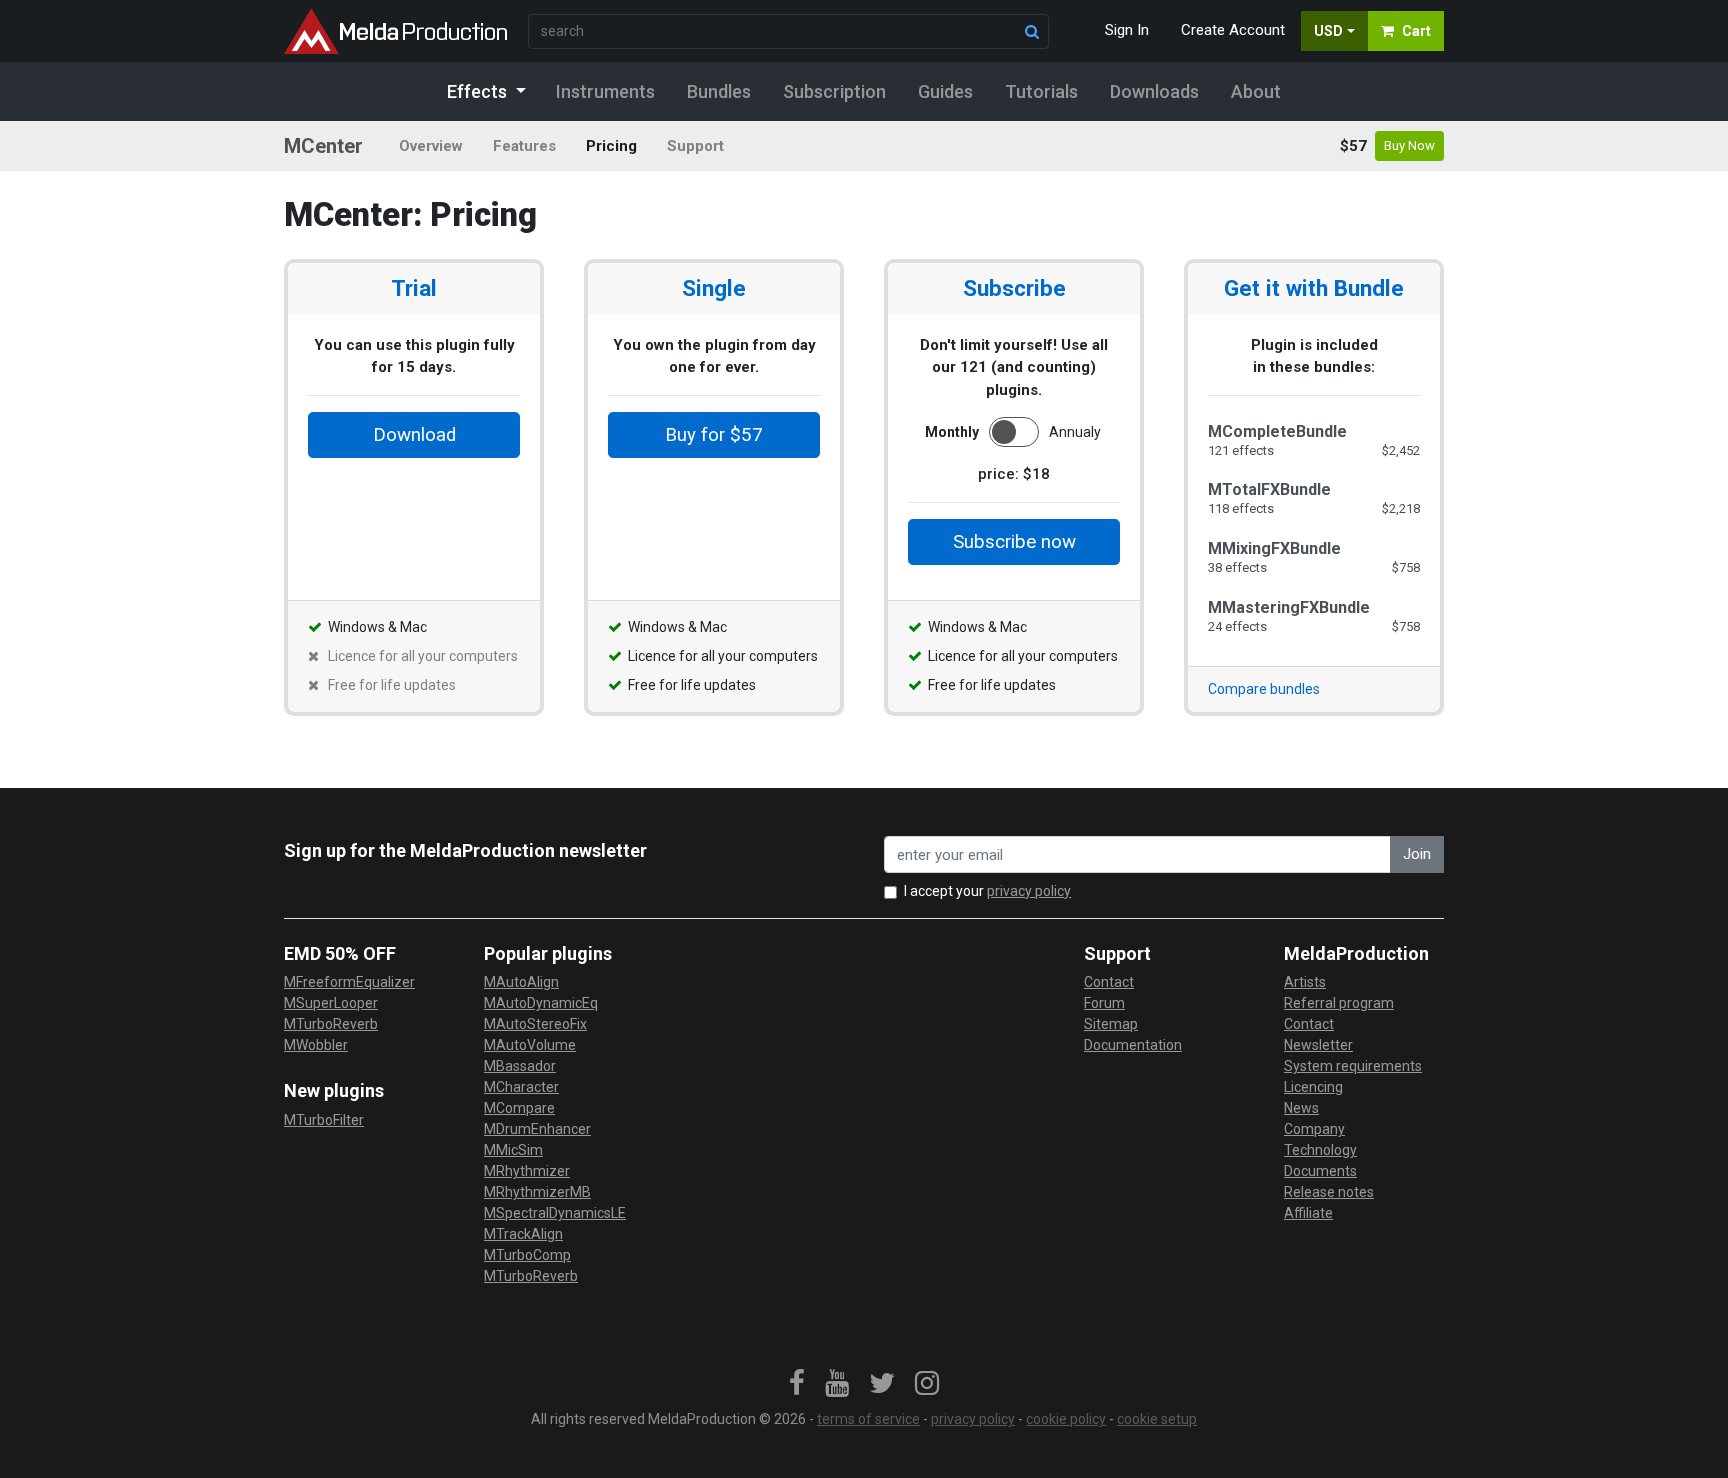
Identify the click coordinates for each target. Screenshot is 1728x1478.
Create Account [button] (1233, 30)
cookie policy (1066, 1419)
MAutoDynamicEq (541, 1003)
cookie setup (1157, 1419)
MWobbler (316, 1045)
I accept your (987, 891)
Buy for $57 (714, 435)
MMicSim (513, 1150)
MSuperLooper (331, 1003)
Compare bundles (1264, 689)
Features (524, 146)
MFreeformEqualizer (349, 982)
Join (1417, 854)
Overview (431, 146)
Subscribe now (1014, 542)
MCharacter (521, 1087)
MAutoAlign (521, 982)
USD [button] (1328, 31)
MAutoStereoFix (535, 1024)
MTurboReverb (331, 1024)
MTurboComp (527, 1255)
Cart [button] (1416, 31)
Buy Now (1409, 145)
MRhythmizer (527, 1171)
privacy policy (1029, 891)
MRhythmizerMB (537, 1192)
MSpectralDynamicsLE (555, 1213)
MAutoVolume (530, 1045)
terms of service (868, 1419)
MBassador (520, 1066)
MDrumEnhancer (537, 1129)
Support (695, 146)
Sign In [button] (1127, 30)
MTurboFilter (324, 1120)
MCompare (519, 1108)
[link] (797, 1384)
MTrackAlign (523, 1234)
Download (414, 435)
